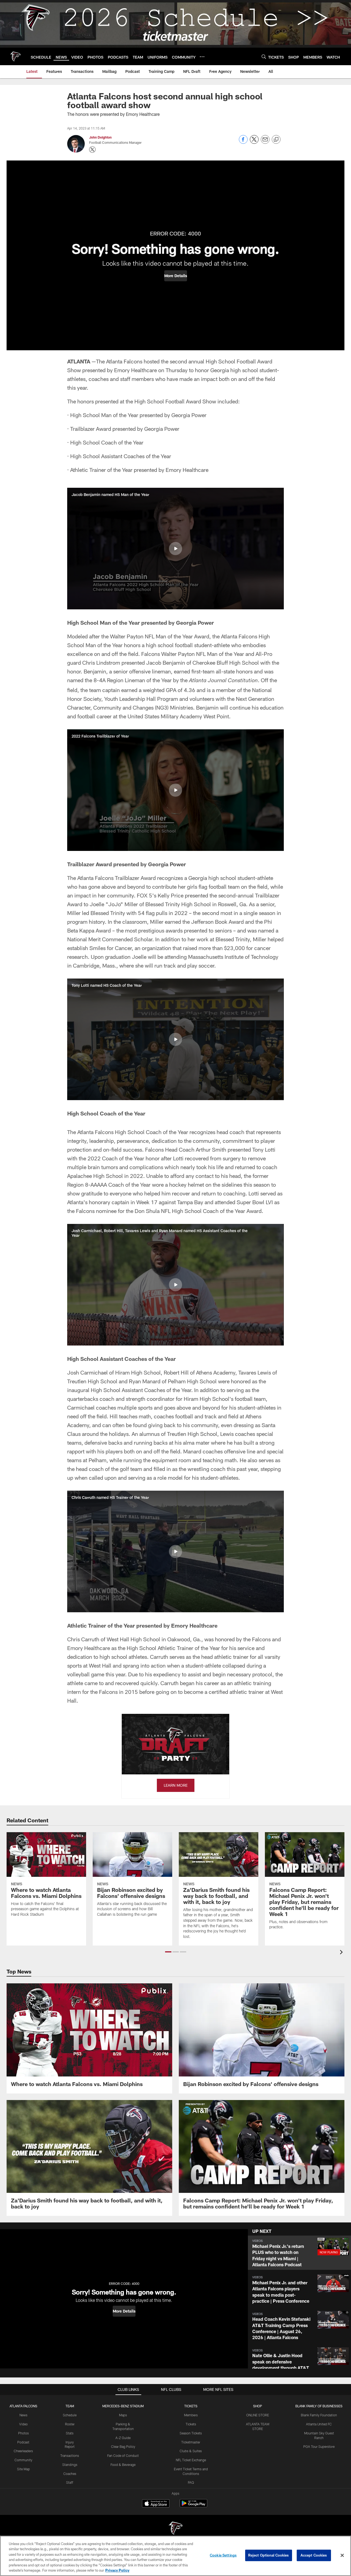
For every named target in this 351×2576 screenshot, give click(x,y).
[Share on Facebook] (243, 142)
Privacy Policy (117, 2570)
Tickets (191, 2424)
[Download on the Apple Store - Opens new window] (156, 2504)
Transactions (70, 2455)
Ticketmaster (191, 2442)
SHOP (258, 2406)
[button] (176, 276)
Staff (70, 2482)
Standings (70, 2465)
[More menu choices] (202, 57)
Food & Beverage (123, 2465)
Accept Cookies (314, 2555)
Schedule (70, 2415)
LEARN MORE (176, 1785)
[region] (175, 2556)
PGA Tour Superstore (319, 2446)
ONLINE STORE (258, 2415)
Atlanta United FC (319, 2424)
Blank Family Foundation (319, 2415)
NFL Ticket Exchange (191, 2460)
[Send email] (265, 142)
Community (23, 2460)
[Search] (264, 57)
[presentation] (342, 1953)
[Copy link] (276, 140)
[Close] (342, 2555)
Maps (123, 2415)
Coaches (70, 2474)
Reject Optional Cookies (269, 2555)
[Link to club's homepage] (15, 56)
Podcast (23, 2442)
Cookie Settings (223, 2555)
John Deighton (100, 137)
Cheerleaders (23, 2451)
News (23, 2415)
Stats (70, 2433)
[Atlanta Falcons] (175, 2529)
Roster (70, 2424)
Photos (23, 2433)
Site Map (23, 2469)
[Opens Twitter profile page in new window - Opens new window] (92, 150)
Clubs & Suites (191, 2451)
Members (191, 2415)
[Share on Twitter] (254, 142)
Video (23, 2424)
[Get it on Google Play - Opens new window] (193, 2506)
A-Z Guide (123, 2438)
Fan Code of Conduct (123, 2455)
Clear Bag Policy (123, 2446)
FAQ (191, 2482)
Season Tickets (191, 2433)
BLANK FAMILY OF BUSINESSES (319, 2406)
